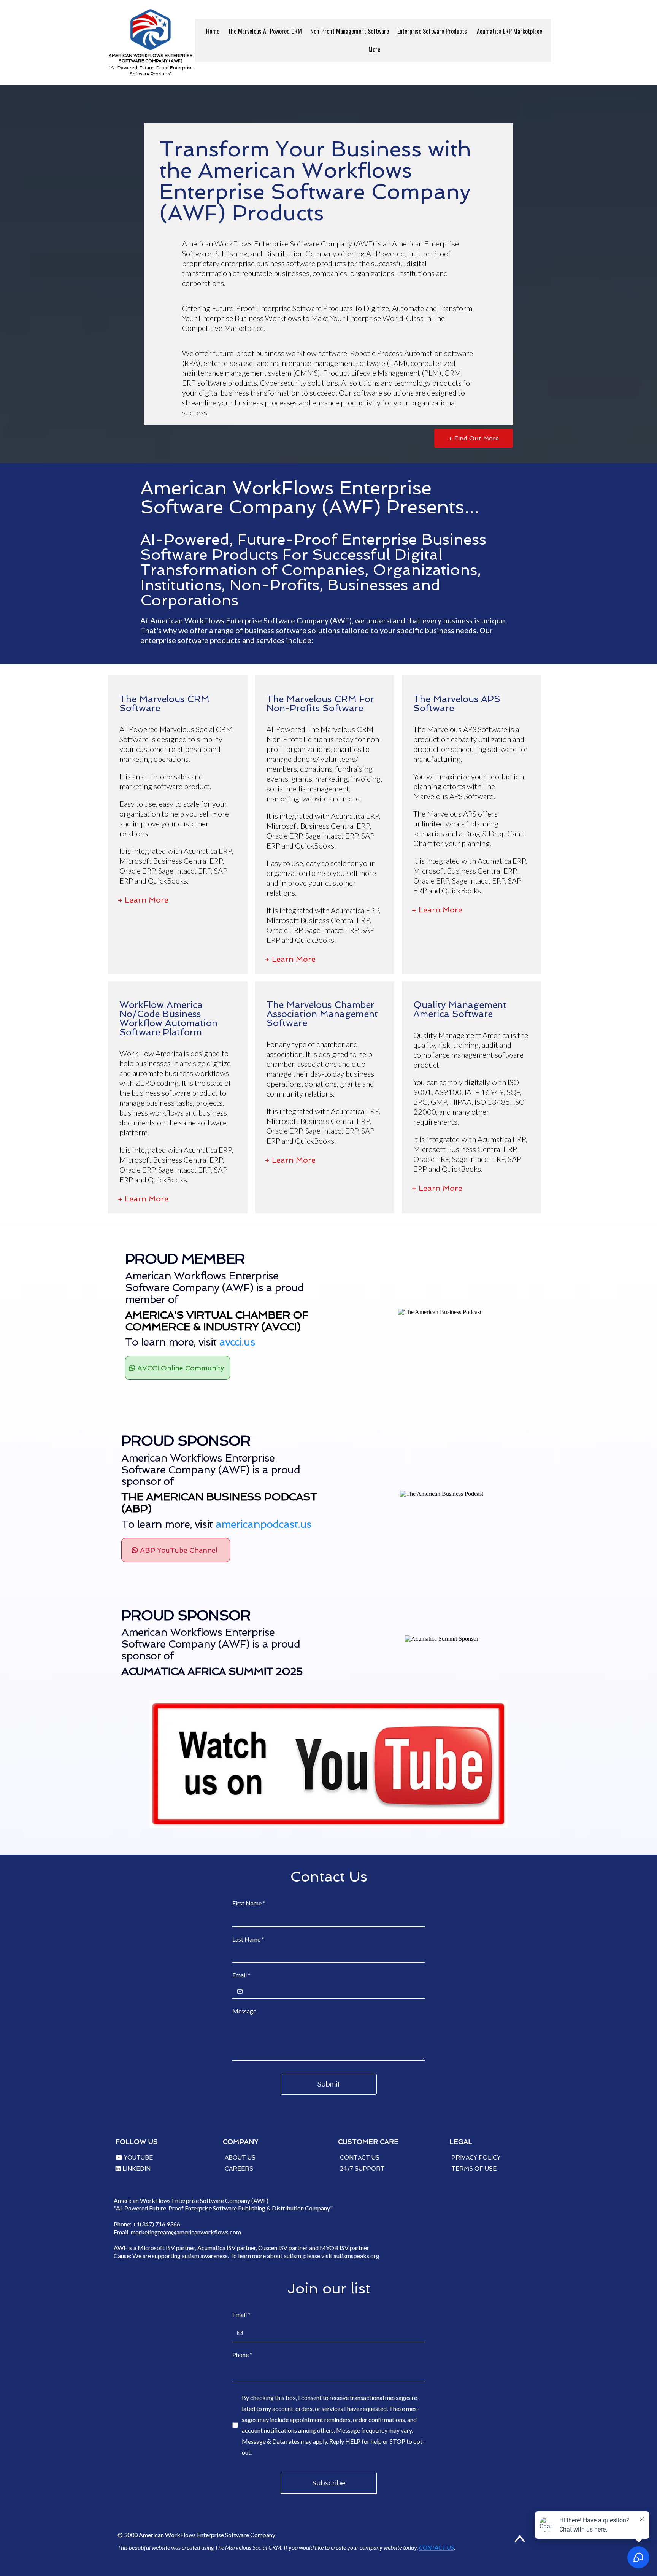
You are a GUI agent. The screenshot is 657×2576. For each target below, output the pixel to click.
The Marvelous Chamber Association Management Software (322, 1014)
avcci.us (237, 1342)
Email (241, 1975)
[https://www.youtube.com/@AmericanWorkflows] (328, 1764)
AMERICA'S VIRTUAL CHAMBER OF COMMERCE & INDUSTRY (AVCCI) (217, 1321)
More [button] (375, 49)
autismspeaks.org (356, 2256)
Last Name (248, 1939)
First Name (249, 1903)
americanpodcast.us (263, 1524)
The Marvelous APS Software (457, 703)
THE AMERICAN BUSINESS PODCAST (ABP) (219, 1503)
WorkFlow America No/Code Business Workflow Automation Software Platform (168, 1018)
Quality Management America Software (460, 1009)
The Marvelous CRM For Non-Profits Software (320, 703)
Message (244, 2011)
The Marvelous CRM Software (164, 703)
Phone (242, 2354)
